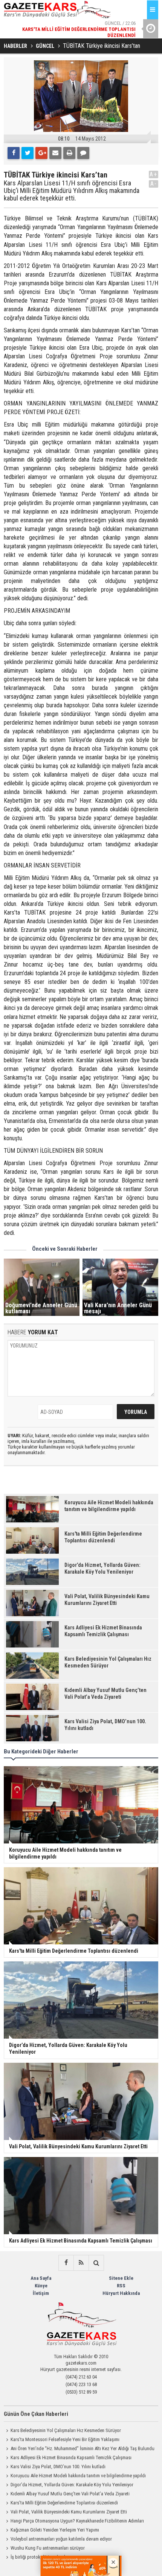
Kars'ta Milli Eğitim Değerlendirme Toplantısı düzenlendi (64, 2503)
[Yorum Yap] (83, 153)
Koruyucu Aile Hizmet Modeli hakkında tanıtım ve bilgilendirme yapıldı (78, 2476)
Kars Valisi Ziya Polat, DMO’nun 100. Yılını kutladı (58, 2467)
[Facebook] (14, 153)
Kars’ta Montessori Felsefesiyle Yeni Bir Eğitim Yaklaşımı (65, 2439)
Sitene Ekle (121, 2278)
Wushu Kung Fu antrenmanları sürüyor (48, 2548)
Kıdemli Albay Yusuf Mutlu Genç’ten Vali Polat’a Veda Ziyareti (70, 2494)
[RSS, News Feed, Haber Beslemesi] (81, 2263)
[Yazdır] (69, 153)
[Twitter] (28, 153)
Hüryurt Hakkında (121, 2293)
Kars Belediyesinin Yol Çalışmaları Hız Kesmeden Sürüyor (66, 2430)
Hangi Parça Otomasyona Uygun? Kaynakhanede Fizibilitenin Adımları (77, 2521)
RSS (121, 2286)
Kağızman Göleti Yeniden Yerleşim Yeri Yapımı (55, 2530)
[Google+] (41, 153)
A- (154, 184)
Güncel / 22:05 (79, 29)
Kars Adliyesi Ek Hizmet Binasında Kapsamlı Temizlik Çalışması (71, 2457)
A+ (154, 174)
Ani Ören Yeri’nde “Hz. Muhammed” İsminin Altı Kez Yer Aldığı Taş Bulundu (83, 2448)
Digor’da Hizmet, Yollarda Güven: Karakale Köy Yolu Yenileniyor (72, 2485)
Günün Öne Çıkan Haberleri (36, 2414)
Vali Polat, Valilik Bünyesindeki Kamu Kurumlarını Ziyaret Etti (69, 2512)
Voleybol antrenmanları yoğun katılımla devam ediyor (61, 2539)
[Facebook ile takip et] (66, 2263)
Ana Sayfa (41, 2278)
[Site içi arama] (96, 2263)
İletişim (41, 2293)
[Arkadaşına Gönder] (55, 153)
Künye (41, 2286)
